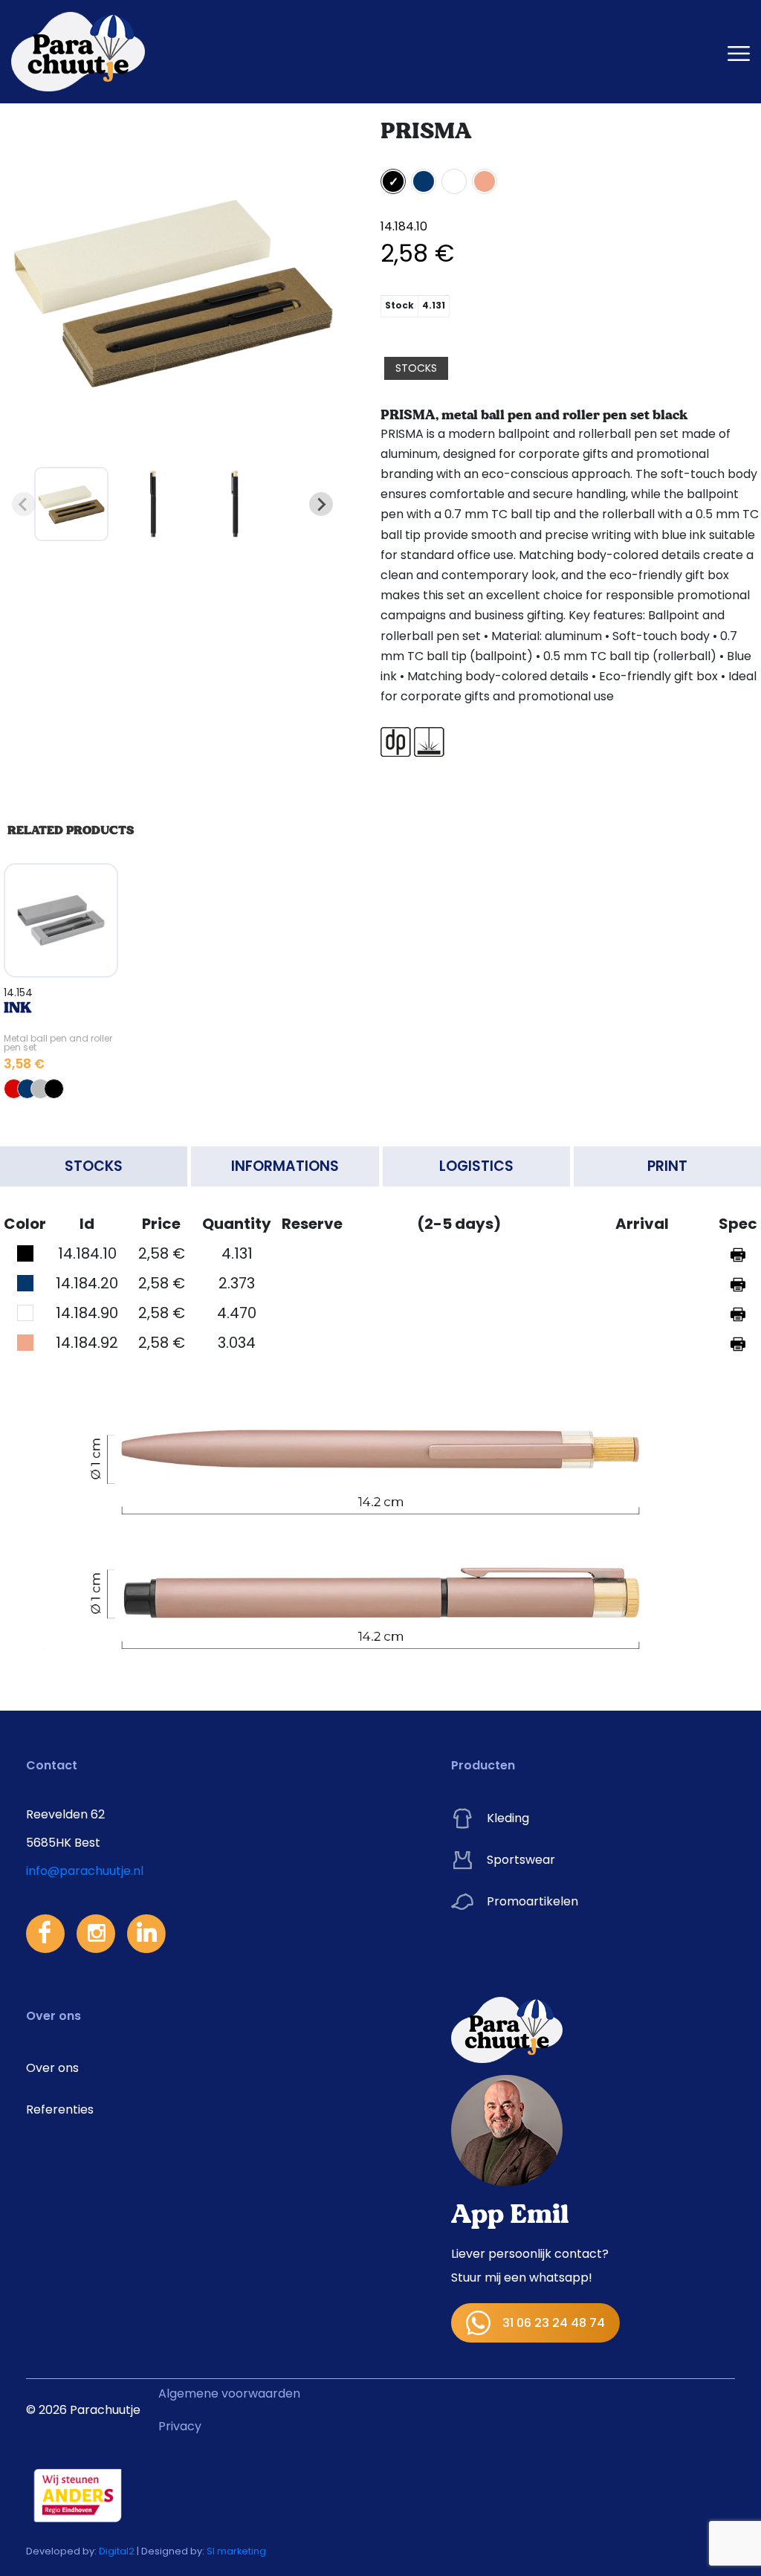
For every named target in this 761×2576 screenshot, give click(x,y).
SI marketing (236, 2551)
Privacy (180, 2426)
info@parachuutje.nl (85, 1871)
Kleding (508, 1818)
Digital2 (117, 2551)
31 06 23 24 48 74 (554, 2323)
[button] (71, 504)
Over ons (52, 2068)
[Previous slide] (24, 504)
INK (17, 1008)
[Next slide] (321, 504)
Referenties (60, 2109)
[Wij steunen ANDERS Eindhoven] (78, 2495)
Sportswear (521, 1860)
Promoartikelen (532, 1901)
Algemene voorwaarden (229, 2393)
